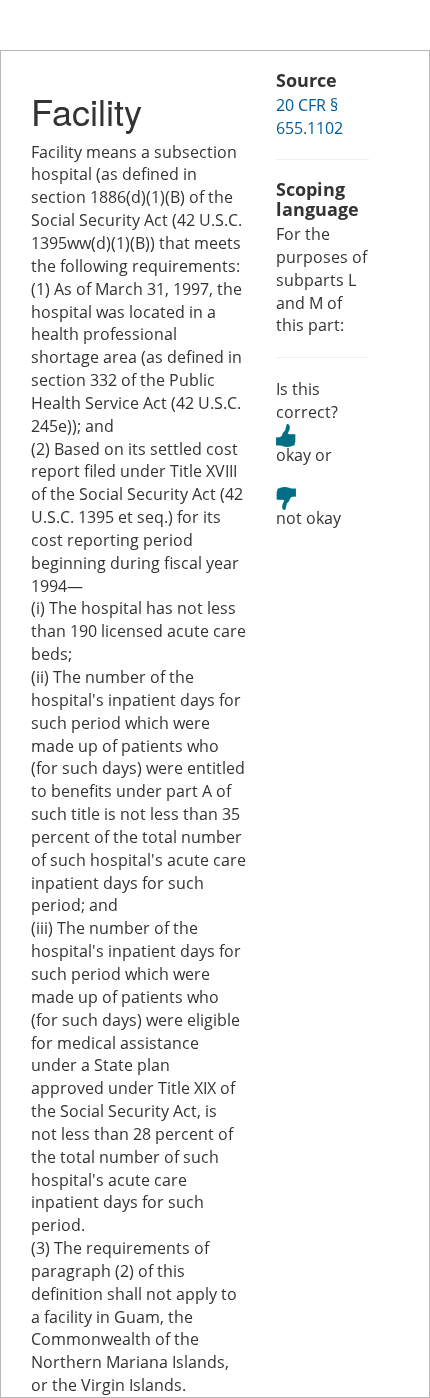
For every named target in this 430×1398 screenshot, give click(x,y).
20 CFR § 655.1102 (309, 116)
